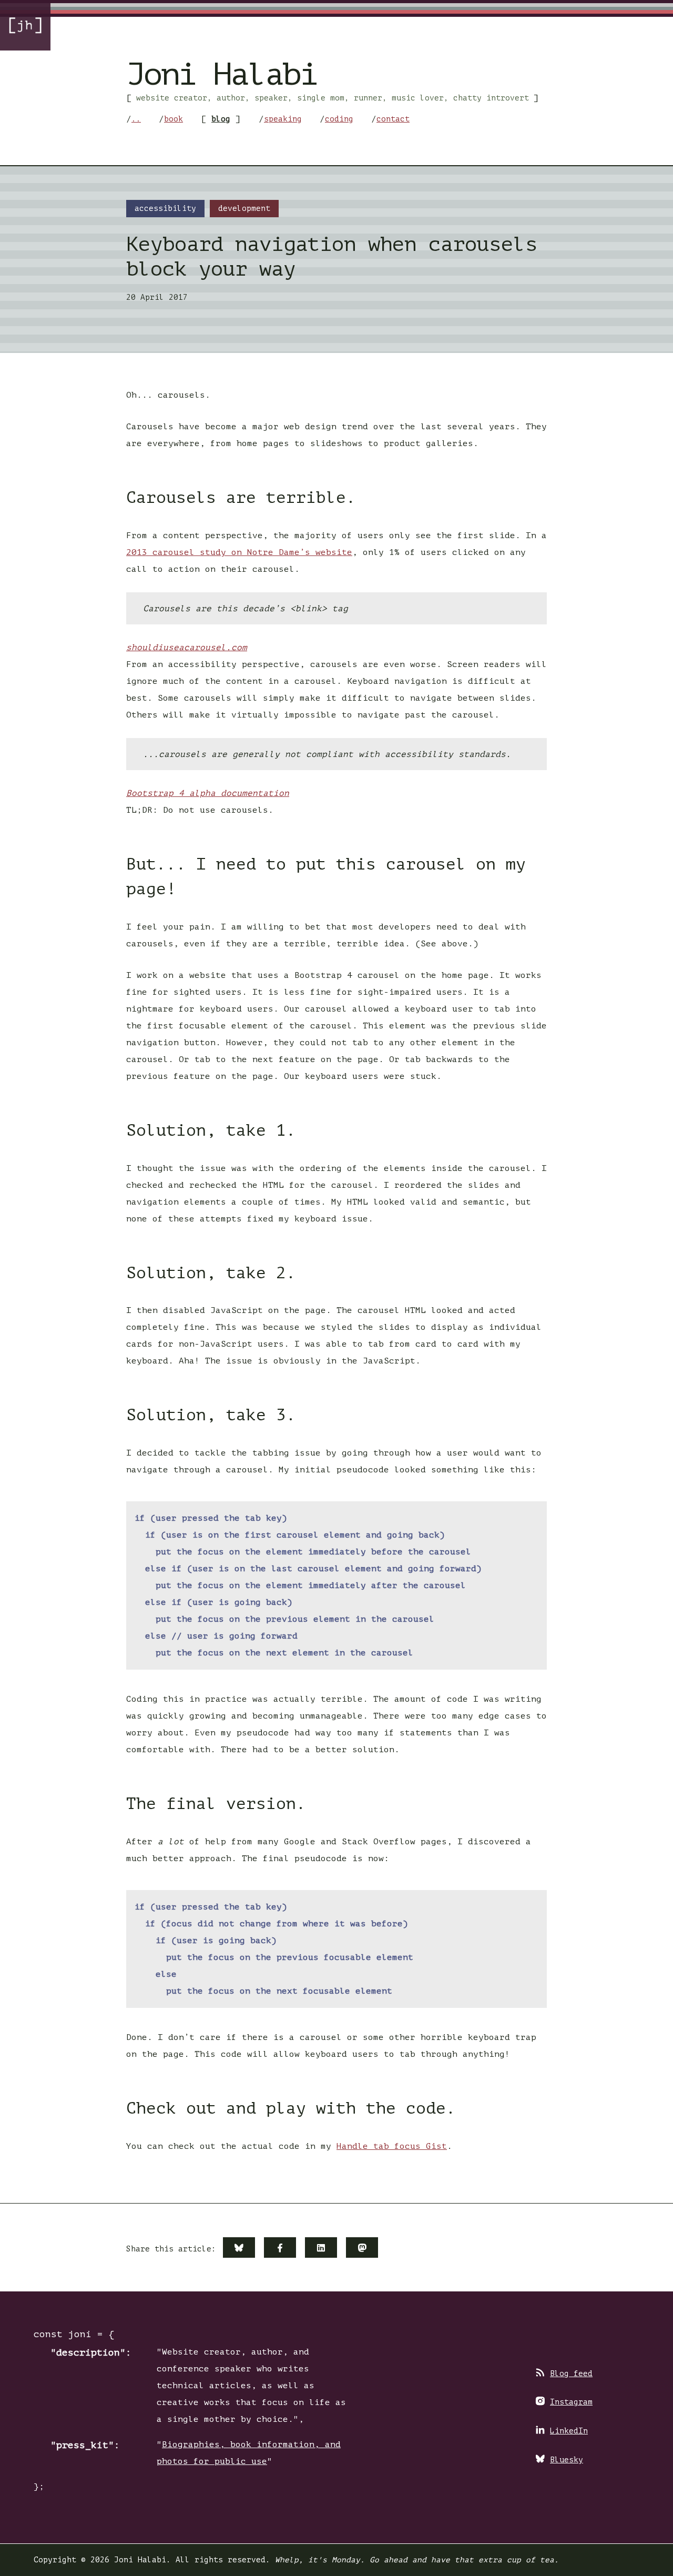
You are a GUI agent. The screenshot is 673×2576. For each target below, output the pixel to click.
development (244, 208)
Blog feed (571, 2373)
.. (136, 119)
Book (174, 119)
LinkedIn (569, 2431)
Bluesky (567, 2460)
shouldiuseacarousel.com (187, 648)
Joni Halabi (222, 74)
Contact (393, 119)
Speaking (283, 119)
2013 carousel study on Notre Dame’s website (239, 552)
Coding (339, 119)
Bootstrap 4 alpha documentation (208, 793)
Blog (221, 119)
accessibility (165, 208)
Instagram (571, 2402)
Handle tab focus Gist (392, 2146)
